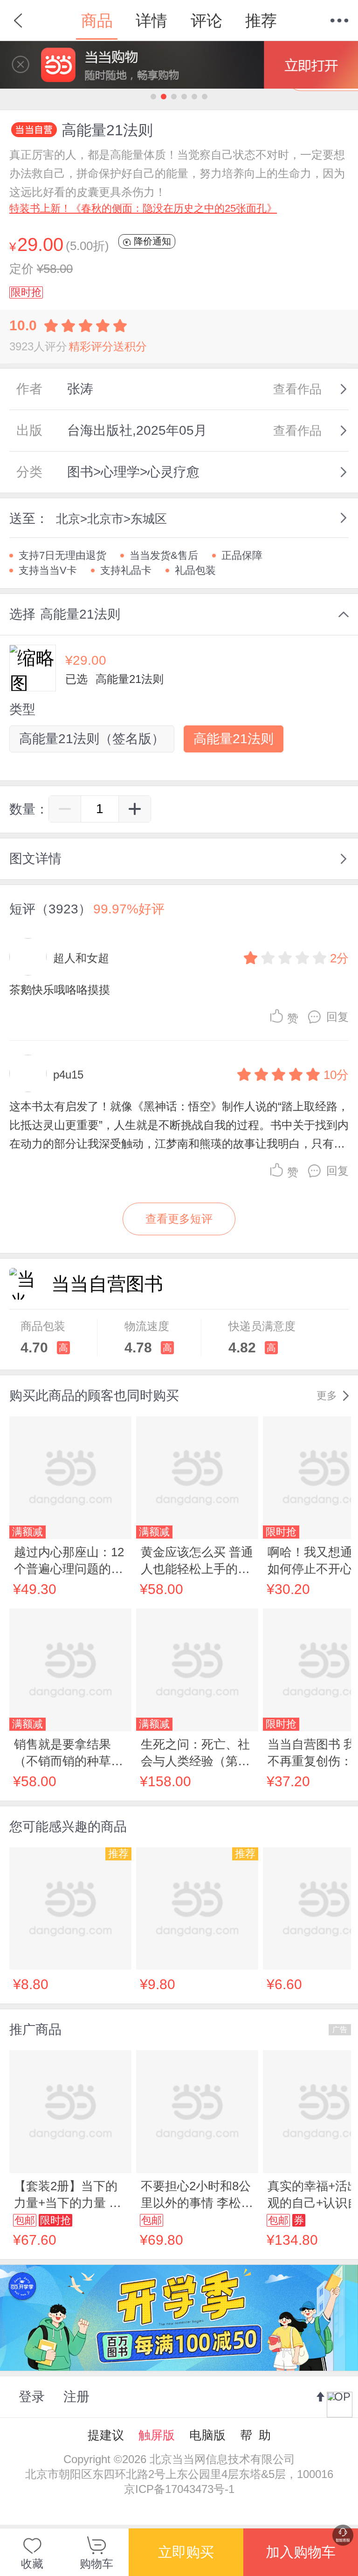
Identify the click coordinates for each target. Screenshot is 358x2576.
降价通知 (151, 241)
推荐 (261, 21)
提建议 (106, 2435)
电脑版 (207, 2435)
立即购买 (186, 2552)
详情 (151, 21)
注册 (76, 2397)
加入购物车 (301, 2552)
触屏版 (157, 2435)
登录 (32, 2397)
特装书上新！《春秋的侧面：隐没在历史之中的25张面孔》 (143, 208)
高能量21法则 (234, 739)
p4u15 (68, 1075)
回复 (337, 1017)
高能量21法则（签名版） (92, 739)
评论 (207, 21)
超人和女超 (81, 958)
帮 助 (255, 2435)
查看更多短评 (179, 1219)
